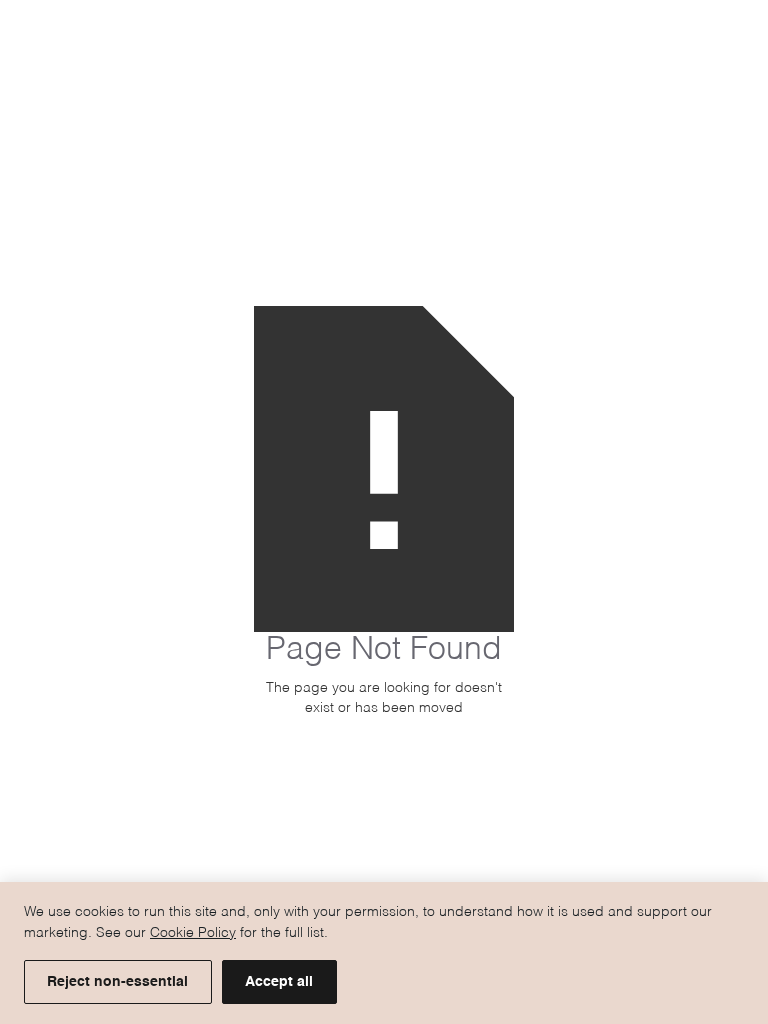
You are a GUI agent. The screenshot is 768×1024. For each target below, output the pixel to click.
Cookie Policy (193, 933)
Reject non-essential (117, 982)
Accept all (279, 982)
